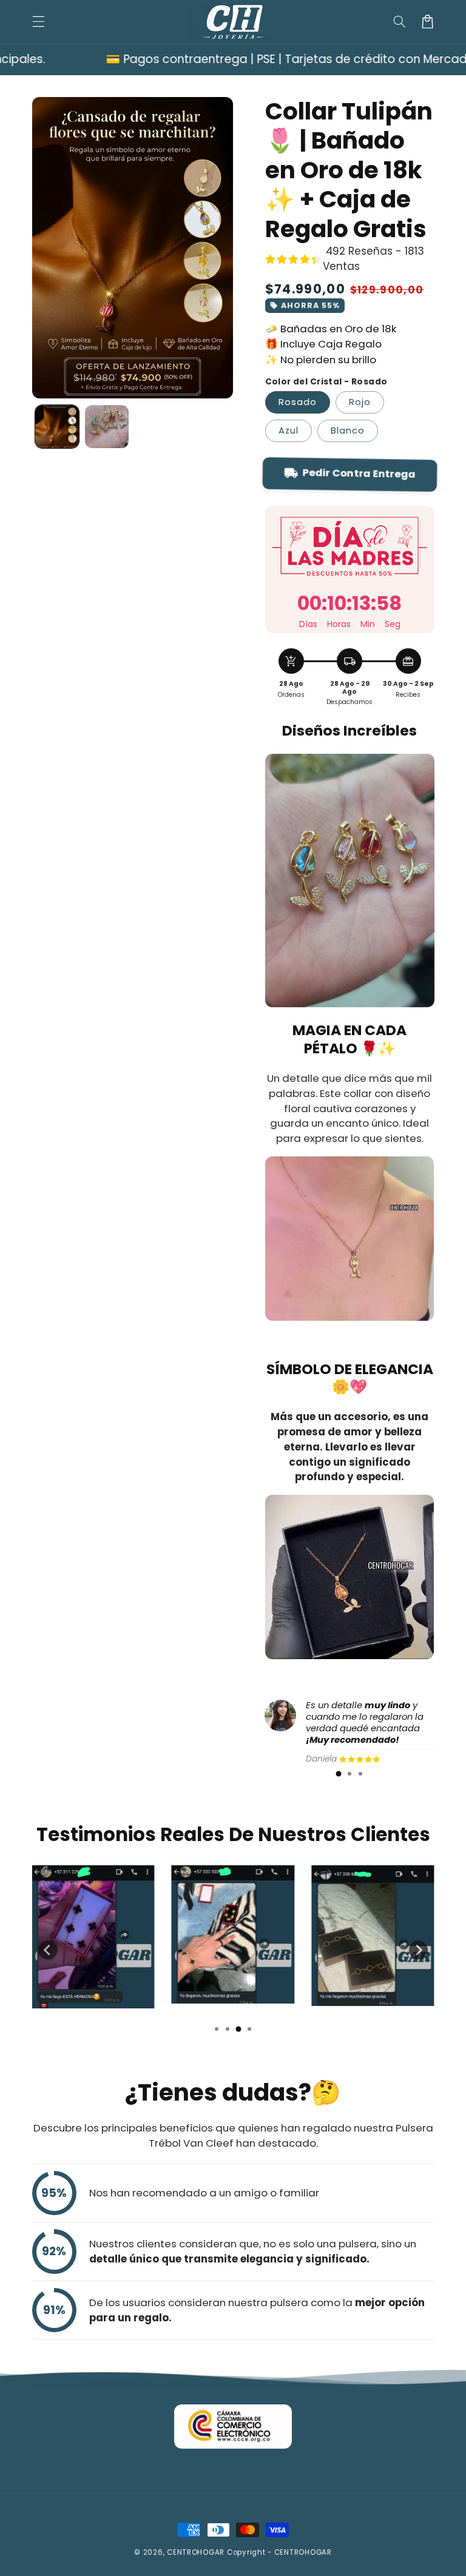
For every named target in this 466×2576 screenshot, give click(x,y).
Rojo (360, 402)
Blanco (348, 431)
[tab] (339, 1774)
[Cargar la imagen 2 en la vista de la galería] (107, 427)
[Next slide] (419, 1950)
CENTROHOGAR (196, 2552)
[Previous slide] (48, 1950)
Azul (289, 431)
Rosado (298, 402)
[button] (38, 22)
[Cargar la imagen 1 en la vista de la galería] (57, 427)
